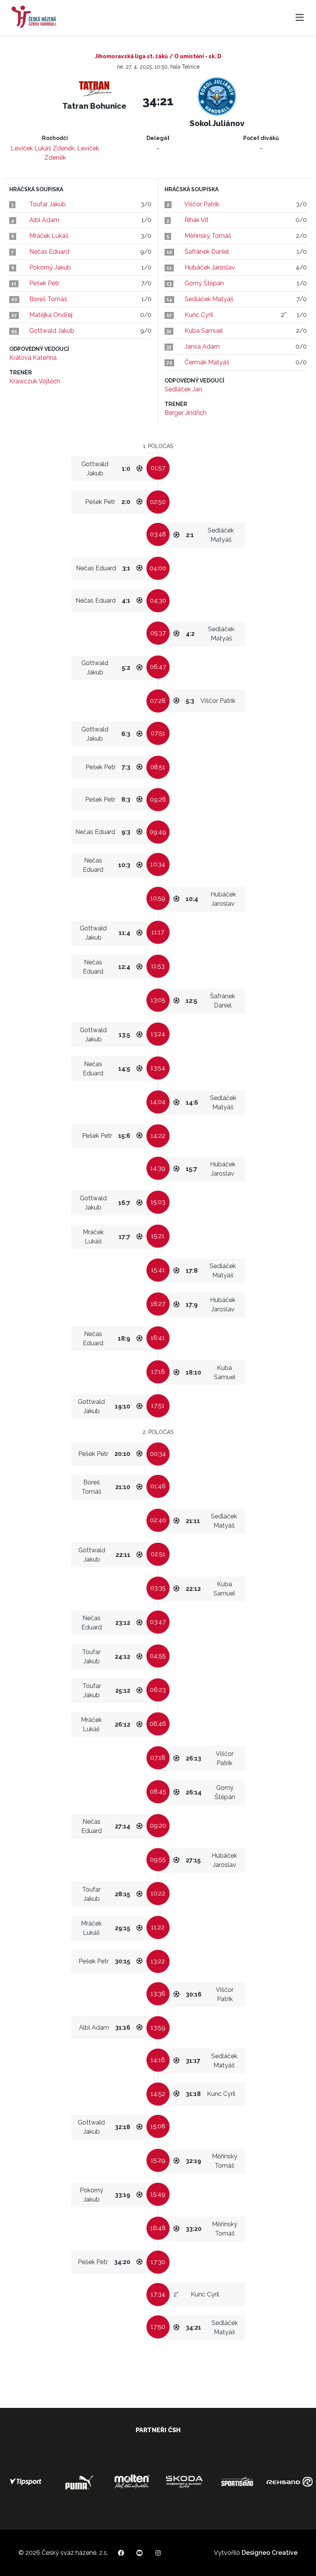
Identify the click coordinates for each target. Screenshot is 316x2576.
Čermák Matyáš (207, 362)
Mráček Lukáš (49, 236)
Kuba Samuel (204, 331)
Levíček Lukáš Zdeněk (43, 148)
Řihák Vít (197, 220)
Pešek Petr (44, 283)
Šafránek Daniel (207, 252)
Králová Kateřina (33, 358)
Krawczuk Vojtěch (35, 381)
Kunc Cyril (199, 315)
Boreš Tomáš (48, 299)
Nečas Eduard (49, 252)
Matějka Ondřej (51, 315)
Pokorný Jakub (50, 267)
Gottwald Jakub (52, 331)
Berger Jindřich (186, 413)
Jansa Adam (202, 346)
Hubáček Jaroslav (210, 267)
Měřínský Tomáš (208, 236)
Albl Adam (44, 220)
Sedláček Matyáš (209, 299)
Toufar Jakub (48, 204)
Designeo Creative (270, 2553)
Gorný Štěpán (204, 283)
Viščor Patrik (202, 204)
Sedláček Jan (183, 389)
